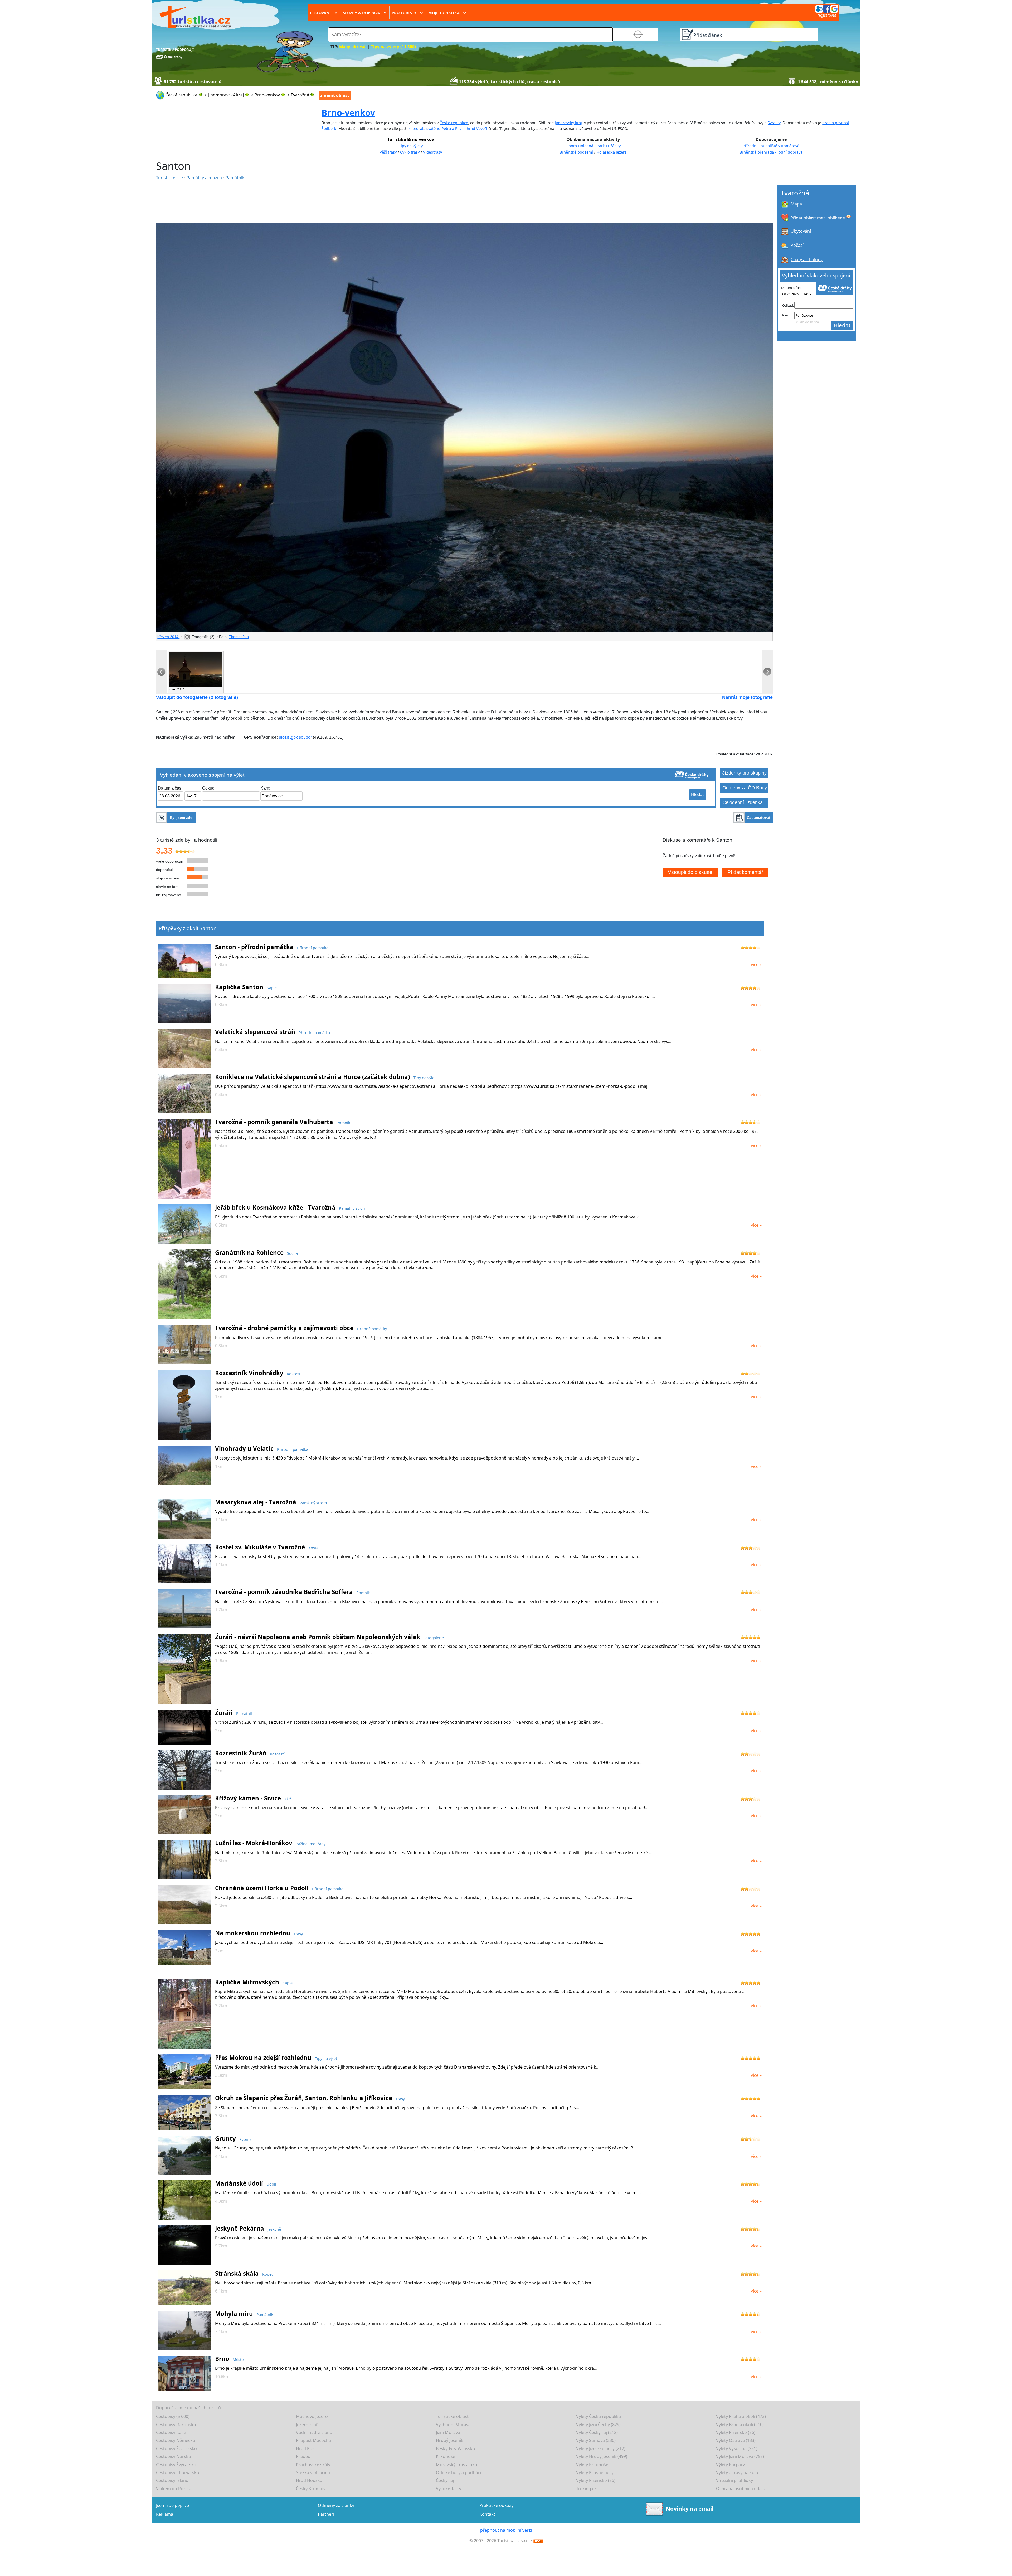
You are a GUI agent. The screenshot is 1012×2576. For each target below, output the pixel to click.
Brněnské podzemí (576, 152)
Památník (235, 178)
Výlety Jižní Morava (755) (740, 2456)
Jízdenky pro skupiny (745, 773)
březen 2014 (168, 637)
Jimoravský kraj (568, 123)
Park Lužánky (609, 146)
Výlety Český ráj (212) (597, 2432)
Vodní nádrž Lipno (314, 2432)
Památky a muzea (205, 178)
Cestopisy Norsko (174, 2456)
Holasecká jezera (612, 152)
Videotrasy (432, 152)
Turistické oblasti (453, 2416)
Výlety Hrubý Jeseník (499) (602, 2456)
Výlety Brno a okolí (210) (740, 2425)
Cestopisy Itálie (171, 2432)
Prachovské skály (313, 2465)
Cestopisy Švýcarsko (176, 2465)
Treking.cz (586, 2489)
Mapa (796, 204)
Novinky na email (689, 2509)
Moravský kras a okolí (458, 2465)
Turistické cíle (170, 178)
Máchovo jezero (312, 2416)
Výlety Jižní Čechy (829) (598, 2425)
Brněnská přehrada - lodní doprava (771, 152)
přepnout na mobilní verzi (506, 2530)
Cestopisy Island (172, 2480)
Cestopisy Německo (176, 2440)
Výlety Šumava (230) (596, 2440)
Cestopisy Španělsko (176, 2448)
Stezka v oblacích (313, 2472)
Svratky (774, 123)
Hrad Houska (309, 2480)
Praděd (303, 2456)
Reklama (165, 2514)
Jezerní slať (307, 2425)
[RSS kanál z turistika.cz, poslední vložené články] (538, 2541)
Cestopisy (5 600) (173, 2416)
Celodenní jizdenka (743, 802)
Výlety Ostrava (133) (736, 2440)
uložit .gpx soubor (295, 737)
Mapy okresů (352, 47)
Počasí (797, 245)
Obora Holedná (579, 146)
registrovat (827, 15)
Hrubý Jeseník (450, 2440)
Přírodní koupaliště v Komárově (771, 146)
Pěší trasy (388, 152)
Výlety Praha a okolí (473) (741, 2416)
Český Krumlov (311, 2489)
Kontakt (487, 2514)
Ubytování (801, 231)
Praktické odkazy (496, 2505)
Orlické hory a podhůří (458, 2472)
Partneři (326, 2514)
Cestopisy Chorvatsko (178, 2472)
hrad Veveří (477, 128)
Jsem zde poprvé (172, 2505)
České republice (454, 123)
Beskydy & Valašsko (456, 2448)
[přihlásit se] (827, 8)
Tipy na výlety (411, 146)
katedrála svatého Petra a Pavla (437, 128)
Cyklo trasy (410, 152)
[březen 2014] (464, 428)
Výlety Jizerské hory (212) (601, 2448)
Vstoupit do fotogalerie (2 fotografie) (197, 697)
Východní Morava (453, 2425)
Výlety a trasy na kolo (737, 2472)
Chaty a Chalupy (807, 259)
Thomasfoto (239, 637)
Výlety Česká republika (599, 2416)
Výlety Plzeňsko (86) (736, 2432)
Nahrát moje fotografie (747, 697)
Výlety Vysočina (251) (737, 2448)
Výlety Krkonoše (592, 2465)
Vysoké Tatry (449, 2489)
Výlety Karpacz (731, 2465)
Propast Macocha (313, 2440)
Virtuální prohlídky (734, 2480)
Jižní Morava (448, 2432)
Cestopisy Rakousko (176, 2425)
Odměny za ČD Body (745, 788)
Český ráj (445, 2480)
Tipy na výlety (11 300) (393, 47)
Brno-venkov (348, 113)
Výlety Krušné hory (595, 2472)
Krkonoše (446, 2456)
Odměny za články (336, 2505)
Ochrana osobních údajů (741, 2489)
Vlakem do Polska (174, 2489)
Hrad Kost (306, 2448)
